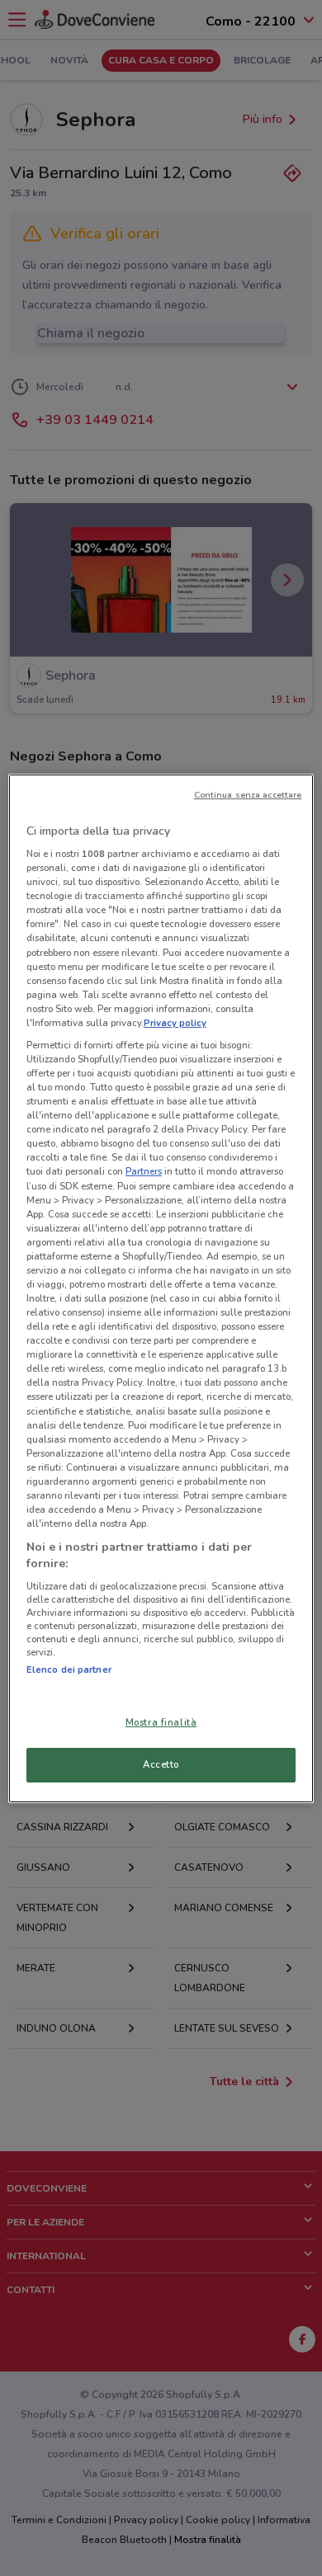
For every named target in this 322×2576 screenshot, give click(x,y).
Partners (144, 1171)
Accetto (161, 1764)
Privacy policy (175, 1023)
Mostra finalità (161, 1722)
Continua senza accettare (248, 795)
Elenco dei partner (69, 1669)
